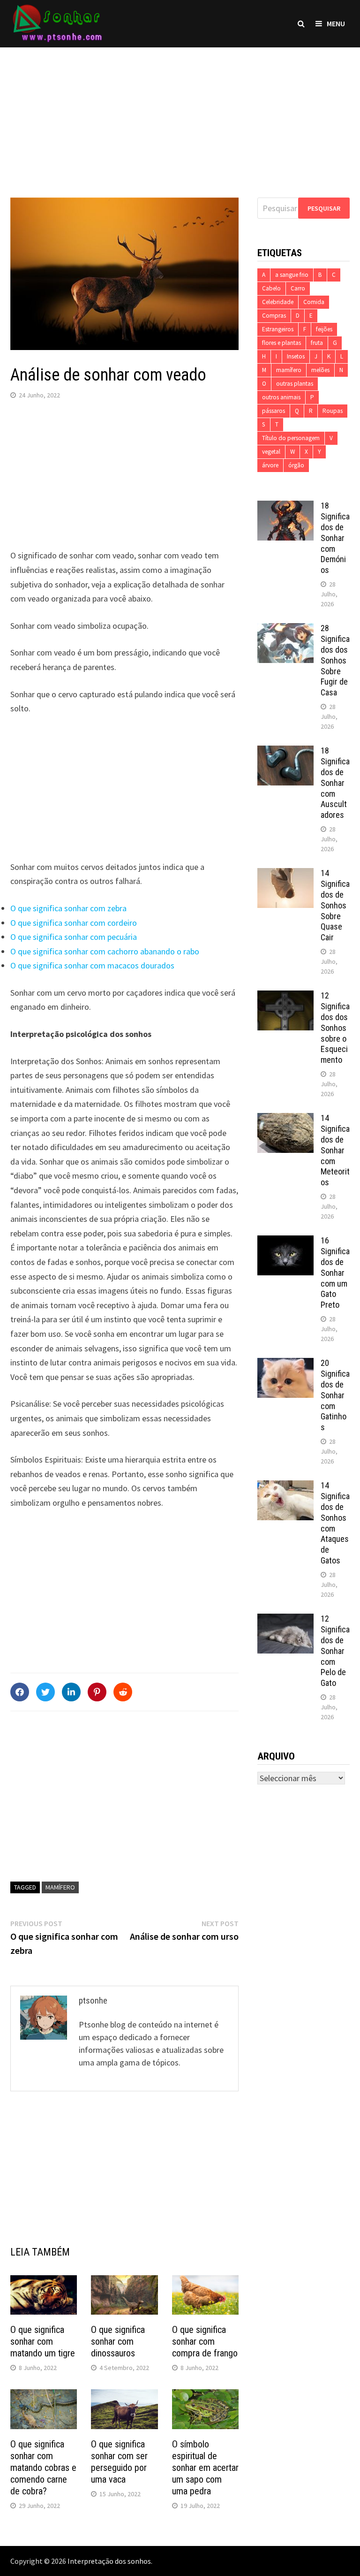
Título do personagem (291, 438)
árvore (270, 465)
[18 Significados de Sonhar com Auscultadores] (285, 752)
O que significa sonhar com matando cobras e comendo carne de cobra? (43, 2468)
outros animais (281, 397)
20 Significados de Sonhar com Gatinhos (335, 1395)
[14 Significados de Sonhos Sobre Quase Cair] (285, 874)
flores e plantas (281, 343)
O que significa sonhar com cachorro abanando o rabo (105, 951)
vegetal (271, 452)
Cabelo (271, 288)
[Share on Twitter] (45, 1692)
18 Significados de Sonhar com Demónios (335, 538)
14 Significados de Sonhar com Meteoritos (335, 1150)
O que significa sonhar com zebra (68, 908)
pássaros (274, 411)
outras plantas (295, 384)
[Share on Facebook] (20, 1692)
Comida (314, 302)
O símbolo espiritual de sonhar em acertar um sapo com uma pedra (205, 2468)
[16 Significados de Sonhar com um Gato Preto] (285, 1242)
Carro (298, 288)
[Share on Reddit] (123, 1692)
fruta (317, 343)
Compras (274, 316)
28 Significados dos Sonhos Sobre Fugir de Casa (335, 660)
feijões (324, 329)
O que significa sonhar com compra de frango (205, 2341)
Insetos (296, 356)
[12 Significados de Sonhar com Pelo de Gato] (285, 1620)
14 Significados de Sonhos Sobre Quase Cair (335, 905)
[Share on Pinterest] (97, 1692)
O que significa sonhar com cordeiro (74, 923)
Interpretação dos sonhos (109, 2561)
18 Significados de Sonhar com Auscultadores (335, 783)
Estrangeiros (278, 329)
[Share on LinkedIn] (71, 1692)
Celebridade (278, 302)
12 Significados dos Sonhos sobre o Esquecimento (335, 1028)
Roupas (333, 411)
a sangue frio (292, 275)
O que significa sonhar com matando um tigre (43, 2341)
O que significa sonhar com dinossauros (118, 2341)
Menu (336, 23)
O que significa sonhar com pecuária (74, 937)
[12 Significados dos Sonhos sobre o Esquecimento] (285, 997)
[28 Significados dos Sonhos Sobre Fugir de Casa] (285, 629)
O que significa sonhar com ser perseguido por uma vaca (119, 2462)
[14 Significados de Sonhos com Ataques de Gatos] (285, 1487)
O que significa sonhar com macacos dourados (92, 965)
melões (320, 370)
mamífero (60, 1887)
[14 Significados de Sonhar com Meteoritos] (285, 1119)
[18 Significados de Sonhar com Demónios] (285, 507)
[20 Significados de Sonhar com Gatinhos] (285, 1364)
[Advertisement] (180, 113)
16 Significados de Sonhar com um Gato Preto (335, 1273)
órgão (296, 465)
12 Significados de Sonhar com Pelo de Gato (335, 1651)
